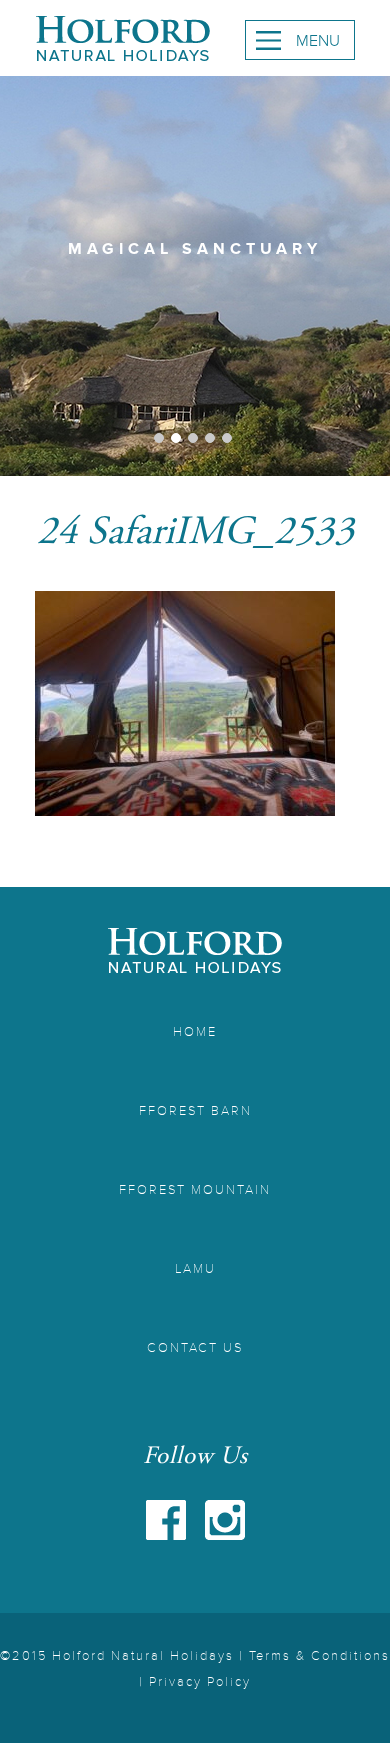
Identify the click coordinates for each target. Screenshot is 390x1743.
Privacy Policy (200, 1682)
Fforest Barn (195, 1111)
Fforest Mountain (195, 1190)
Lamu (195, 1269)
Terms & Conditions (319, 1656)
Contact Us (195, 1348)
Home (195, 1032)
